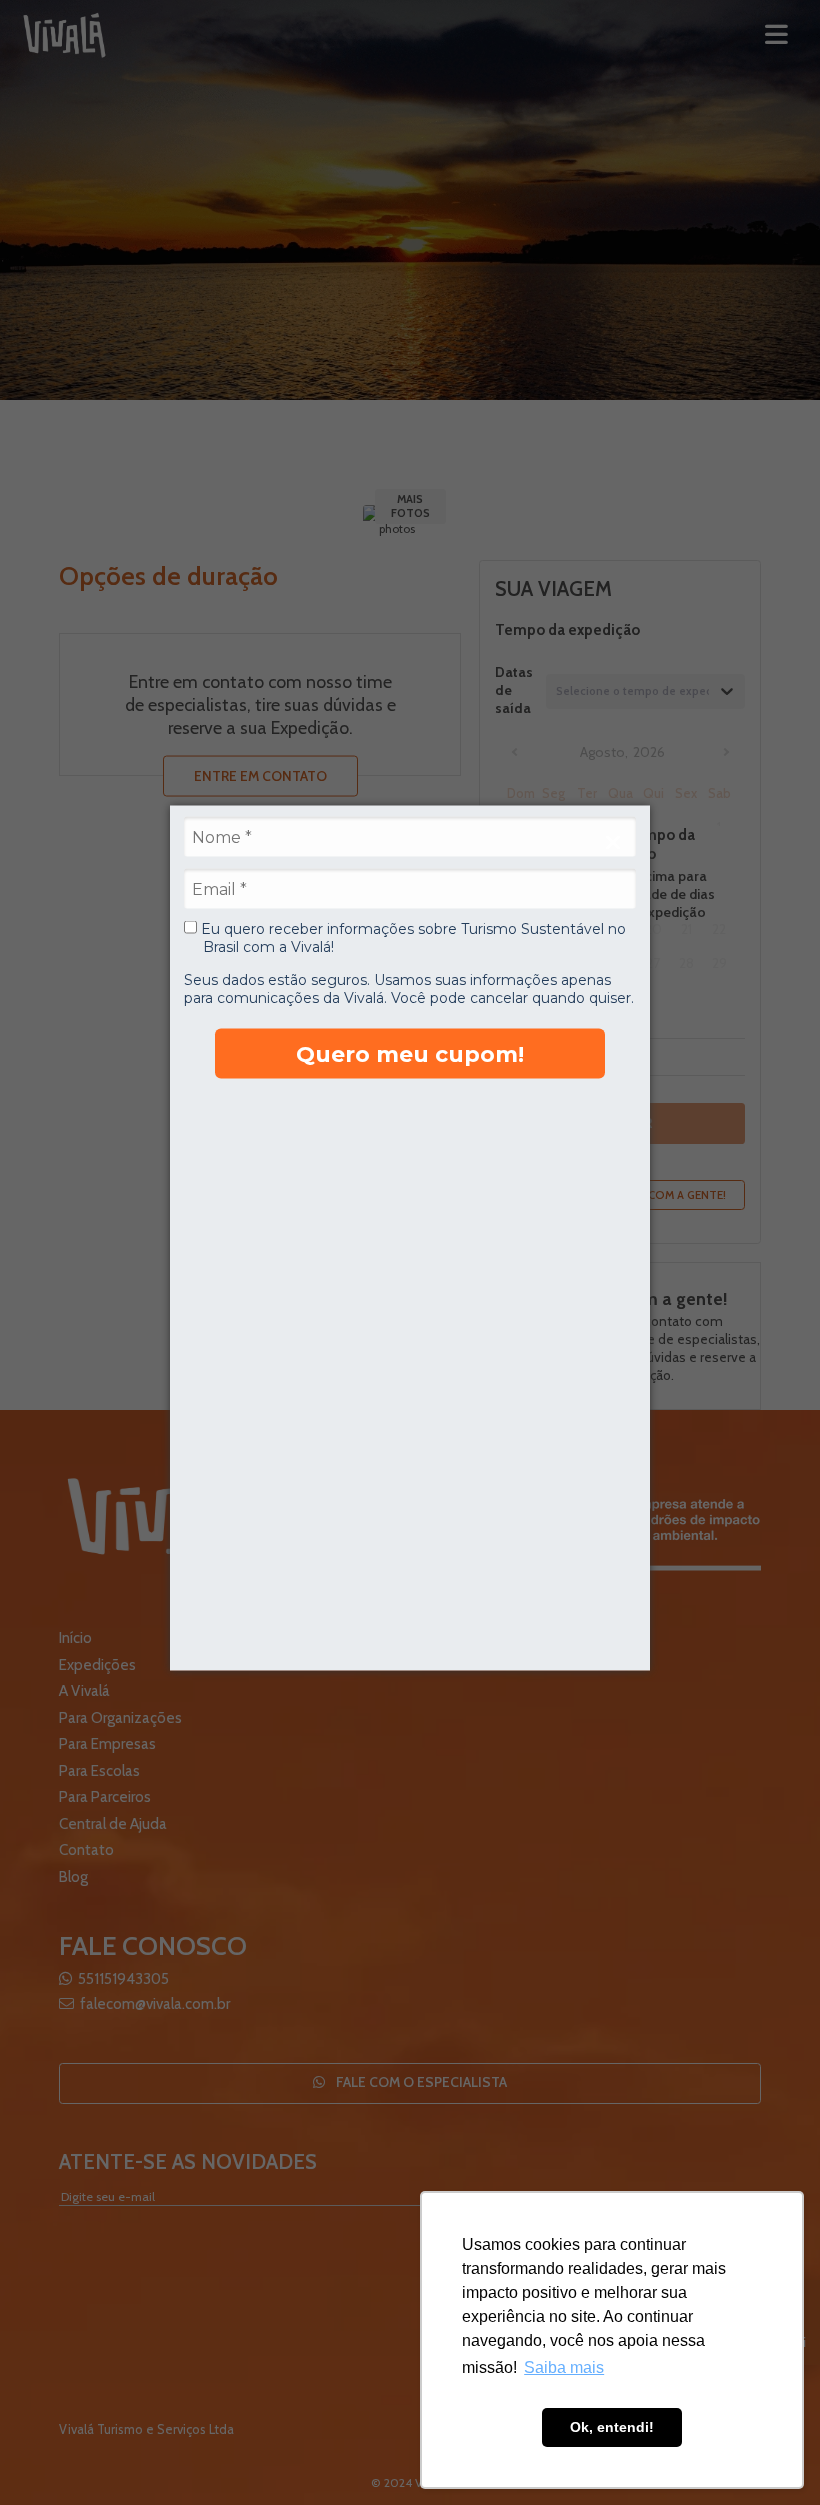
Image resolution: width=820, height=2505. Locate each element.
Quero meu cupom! (410, 1053)
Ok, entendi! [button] (612, 2427)
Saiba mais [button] (564, 2367)
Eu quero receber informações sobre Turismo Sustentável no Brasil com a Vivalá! (411, 938)
